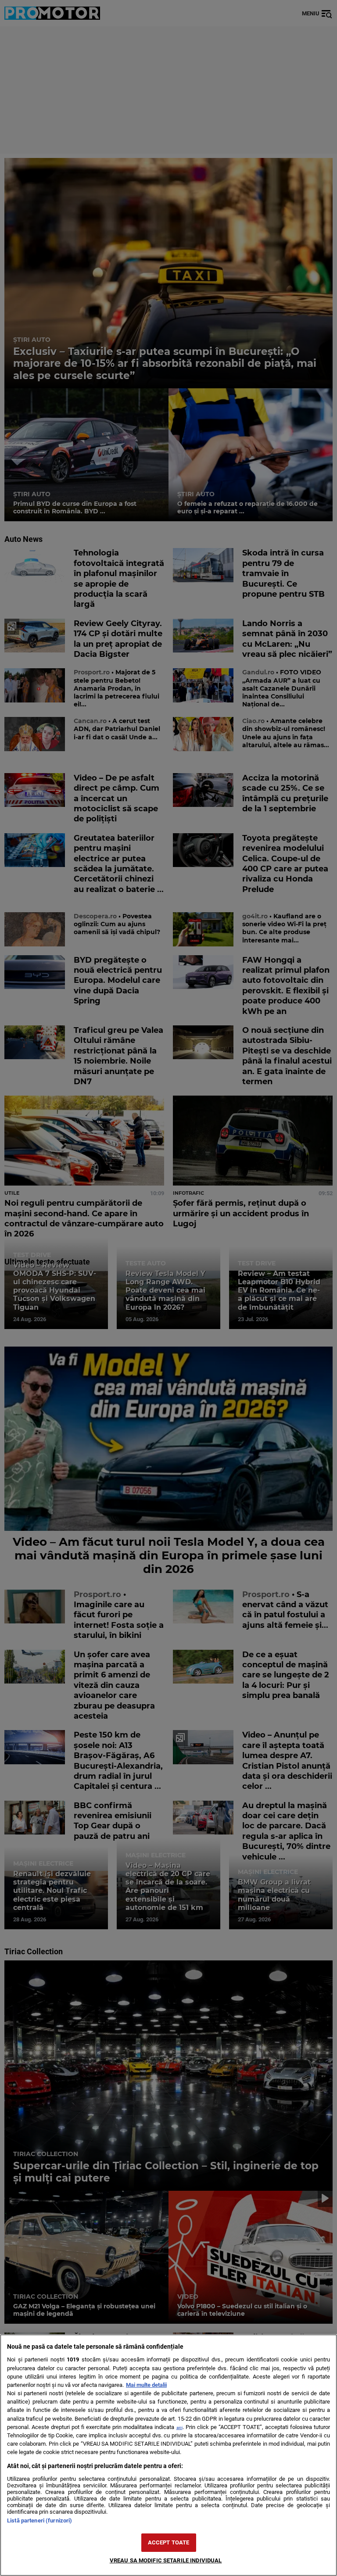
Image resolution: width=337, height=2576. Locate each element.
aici (179, 2427)
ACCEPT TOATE (169, 2542)
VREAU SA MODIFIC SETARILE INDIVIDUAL (166, 2560)
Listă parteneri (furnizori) (39, 2520)
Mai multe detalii (146, 2385)
